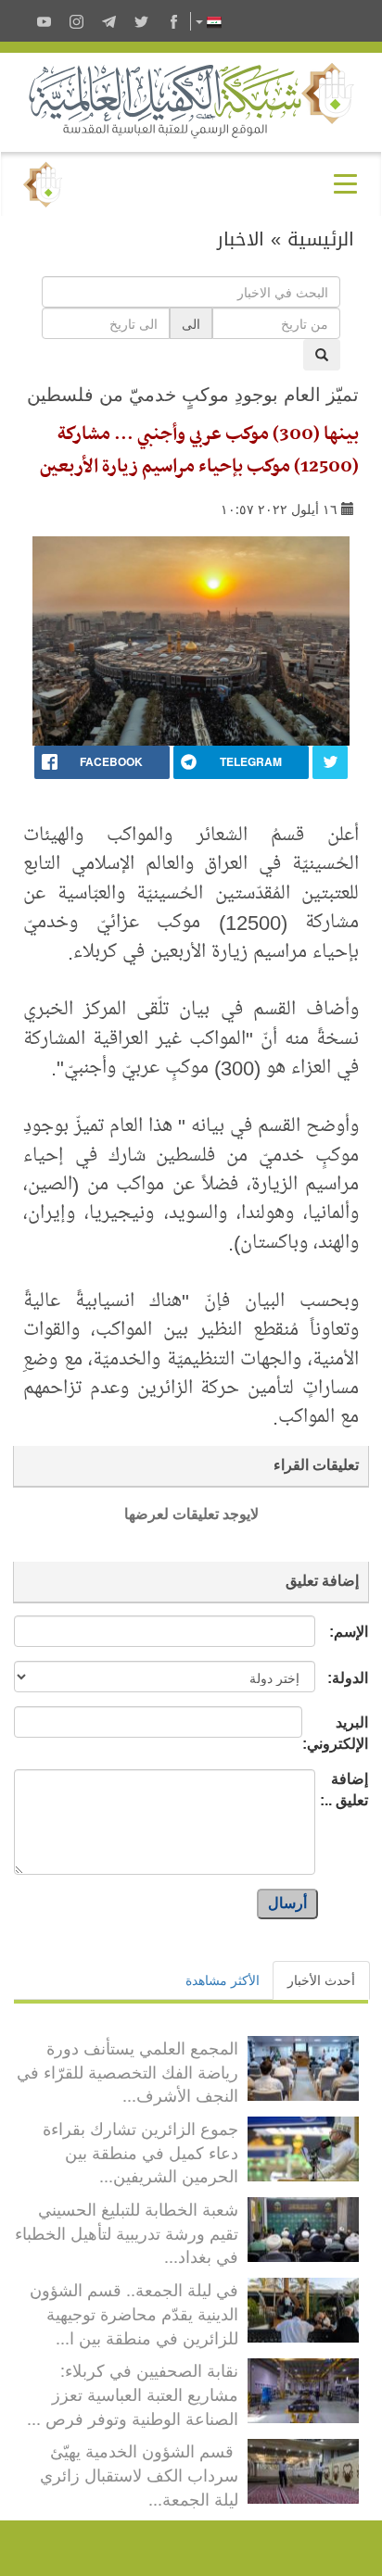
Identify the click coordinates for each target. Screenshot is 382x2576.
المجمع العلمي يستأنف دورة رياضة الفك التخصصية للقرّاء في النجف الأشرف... (127, 2071)
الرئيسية (321, 239)
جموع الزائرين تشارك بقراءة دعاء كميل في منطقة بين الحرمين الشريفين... (140, 2151)
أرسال (287, 1903)
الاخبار (241, 239)
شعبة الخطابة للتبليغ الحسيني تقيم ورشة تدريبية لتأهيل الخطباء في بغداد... (127, 2232)
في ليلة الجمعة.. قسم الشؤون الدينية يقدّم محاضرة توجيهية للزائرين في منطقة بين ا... (134, 2312)
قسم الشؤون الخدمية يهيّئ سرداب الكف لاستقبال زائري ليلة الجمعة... (139, 2474)
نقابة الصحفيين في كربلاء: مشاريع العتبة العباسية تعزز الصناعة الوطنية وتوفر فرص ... (133, 2393)
